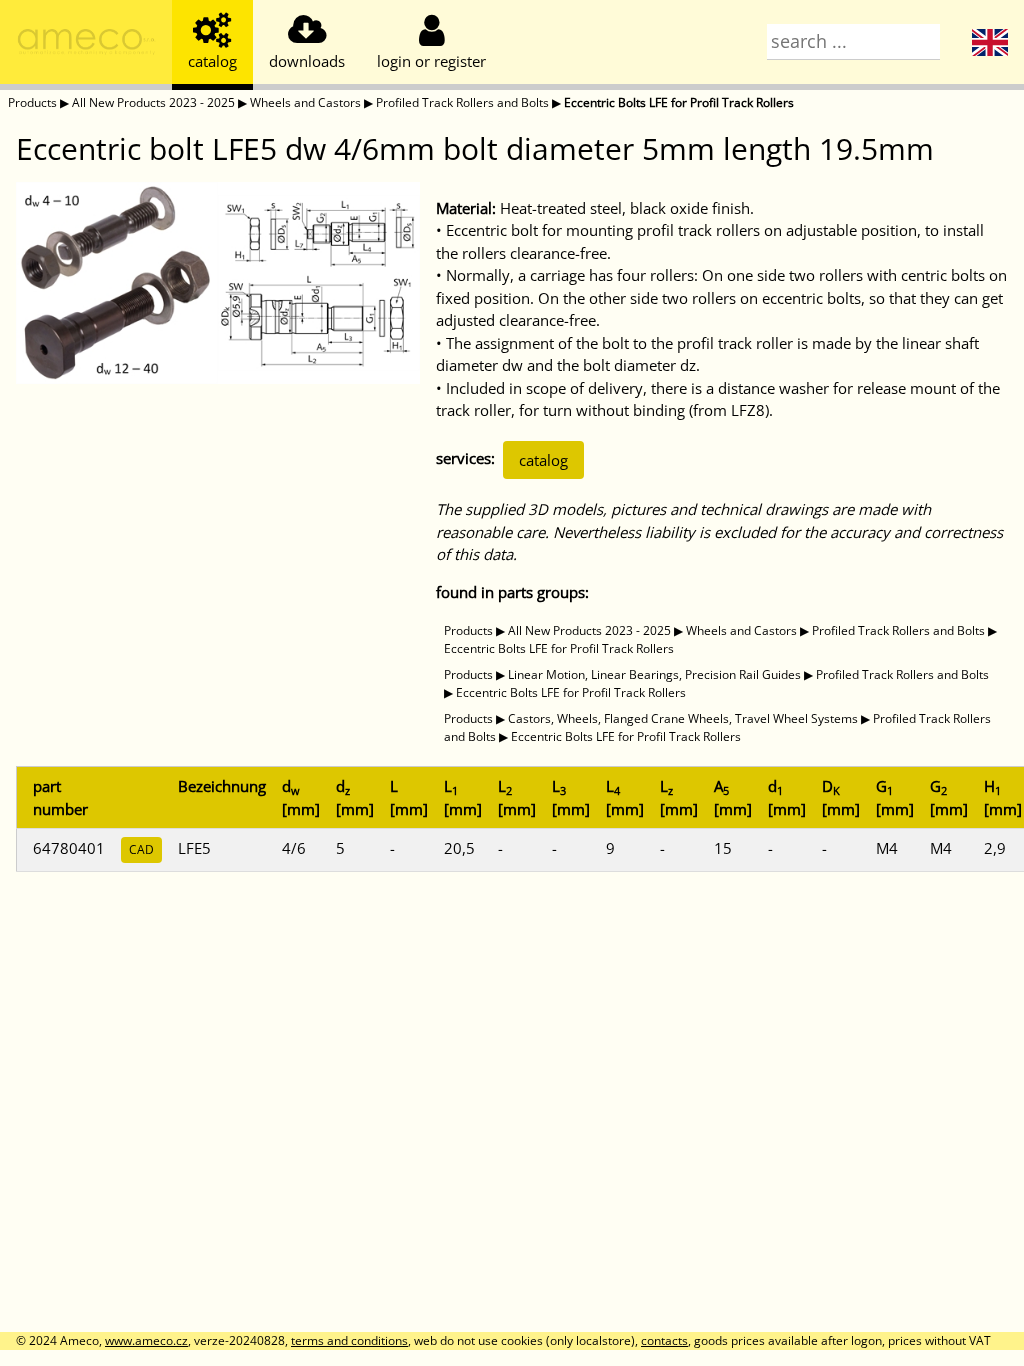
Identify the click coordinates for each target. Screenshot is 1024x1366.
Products (32, 102)
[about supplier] (86, 45)
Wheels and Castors (305, 102)
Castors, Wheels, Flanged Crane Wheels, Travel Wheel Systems (683, 718)
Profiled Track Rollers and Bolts (462, 102)
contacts (664, 1340)
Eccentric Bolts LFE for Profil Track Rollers (679, 102)
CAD (141, 849)
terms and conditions (349, 1340)
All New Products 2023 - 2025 (153, 102)
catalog (543, 460)
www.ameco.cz (146, 1340)
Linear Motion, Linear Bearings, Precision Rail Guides (654, 674)
